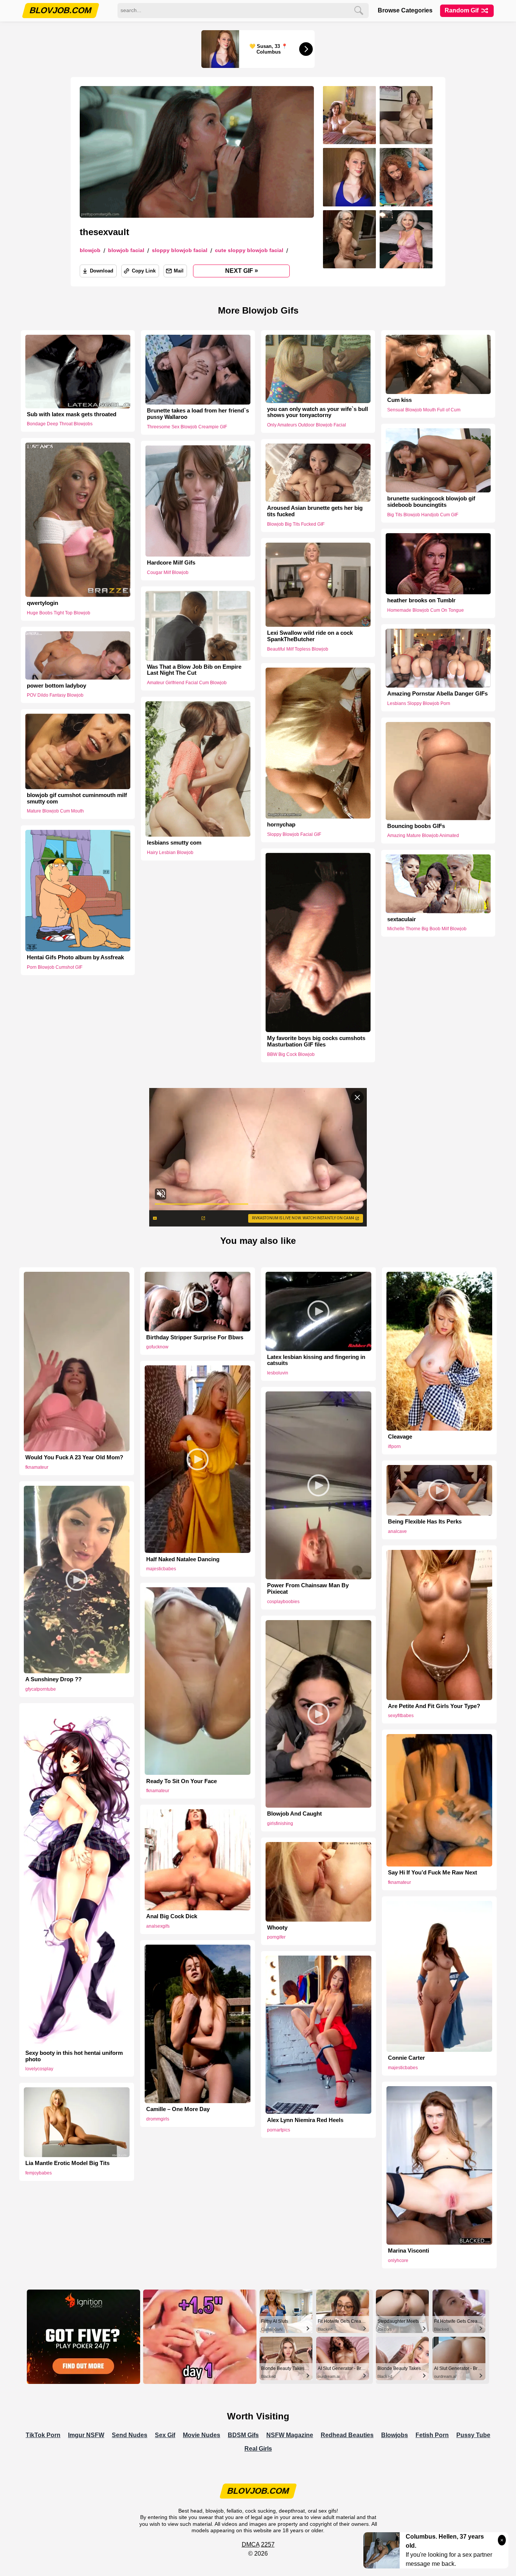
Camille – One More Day (178, 2109)
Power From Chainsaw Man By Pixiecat (308, 1589)
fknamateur (37, 1467)
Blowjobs (395, 2435)
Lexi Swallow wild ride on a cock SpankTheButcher (310, 636)
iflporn (394, 1446)
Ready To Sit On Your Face (182, 1781)
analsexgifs (158, 1926)
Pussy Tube (473, 2435)
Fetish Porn (432, 2435)
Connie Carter (406, 2058)
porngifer (276, 1937)
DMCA (251, 2544)
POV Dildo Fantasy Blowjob (55, 695)
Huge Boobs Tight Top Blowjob (59, 612)
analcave (397, 1531)
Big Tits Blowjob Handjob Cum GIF (423, 514)
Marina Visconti (409, 2251)
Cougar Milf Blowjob (168, 572)
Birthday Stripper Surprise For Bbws (195, 1337)
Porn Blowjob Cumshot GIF (55, 967)
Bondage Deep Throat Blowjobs (60, 424)
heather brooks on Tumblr (421, 600)
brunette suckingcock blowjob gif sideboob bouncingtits (431, 502)
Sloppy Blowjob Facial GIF (294, 834)
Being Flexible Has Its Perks (425, 1522)
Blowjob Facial (126, 250)
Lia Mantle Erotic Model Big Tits (67, 2163)
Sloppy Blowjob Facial (180, 250)
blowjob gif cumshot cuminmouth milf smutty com (77, 798)
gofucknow (157, 1347)
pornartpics (279, 2130)
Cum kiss (399, 400)
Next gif (242, 271)
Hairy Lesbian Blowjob (170, 853)
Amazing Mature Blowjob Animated (423, 836)
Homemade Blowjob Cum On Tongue (426, 610)
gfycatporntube (41, 1689)
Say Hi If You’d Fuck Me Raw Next (433, 1873)
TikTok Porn (43, 2435)
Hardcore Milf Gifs (171, 563)
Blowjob (90, 250)
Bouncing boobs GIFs (416, 826)
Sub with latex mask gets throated (72, 414)
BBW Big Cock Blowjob (291, 1054)
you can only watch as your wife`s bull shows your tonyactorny (317, 412)
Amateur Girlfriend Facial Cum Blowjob (187, 683)
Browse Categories (405, 10)
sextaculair (402, 919)
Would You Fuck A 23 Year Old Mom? (74, 1457)
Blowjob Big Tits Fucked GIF (296, 524)
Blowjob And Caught (294, 1814)
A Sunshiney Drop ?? (53, 1679)
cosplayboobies (283, 1602)
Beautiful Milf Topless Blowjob (298, 649)
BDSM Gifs (243, 2435)
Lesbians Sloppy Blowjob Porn (419, 703)
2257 (268, 2544)
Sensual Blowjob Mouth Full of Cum (424, 410)
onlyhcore (398, 2261)
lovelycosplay (39, 2069)
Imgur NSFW (86, 2435)
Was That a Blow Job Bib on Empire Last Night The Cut (194, 670)
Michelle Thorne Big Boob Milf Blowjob (427, 929)
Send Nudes (130, 2435)
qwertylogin (42, 603)
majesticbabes (161, 1569)
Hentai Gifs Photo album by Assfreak (75, 957)
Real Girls (258, 2449)
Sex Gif (165, 2435)
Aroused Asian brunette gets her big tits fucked (315, 511)
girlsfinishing (280, 1824)
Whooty (277, 1928)
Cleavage (400, 1437)
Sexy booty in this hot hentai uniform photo (74, 2056)
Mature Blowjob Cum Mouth (55, 811)
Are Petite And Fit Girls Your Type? (434, 1706)
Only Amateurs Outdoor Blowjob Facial (307, 425)
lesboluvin (278, 1373)
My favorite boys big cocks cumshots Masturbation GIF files (316, 1041)
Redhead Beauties (347, 2435)
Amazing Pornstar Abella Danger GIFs (437, 694)
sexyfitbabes (401, 1716)
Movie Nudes (202, 2435)
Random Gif (462, 10)
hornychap (281, 825)
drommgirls (158, 2119)
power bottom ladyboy (56, 685)
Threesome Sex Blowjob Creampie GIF (187, 427)
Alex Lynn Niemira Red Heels (305, 2120)
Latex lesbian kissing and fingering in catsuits (316, 1360)
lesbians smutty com (174, 843)
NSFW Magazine (290, 2435)
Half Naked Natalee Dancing (183, 1559)
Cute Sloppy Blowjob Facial (249, 250)
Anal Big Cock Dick (172, 1916)
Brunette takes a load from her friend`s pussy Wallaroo (198, 414)
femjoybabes (39, 2173)
